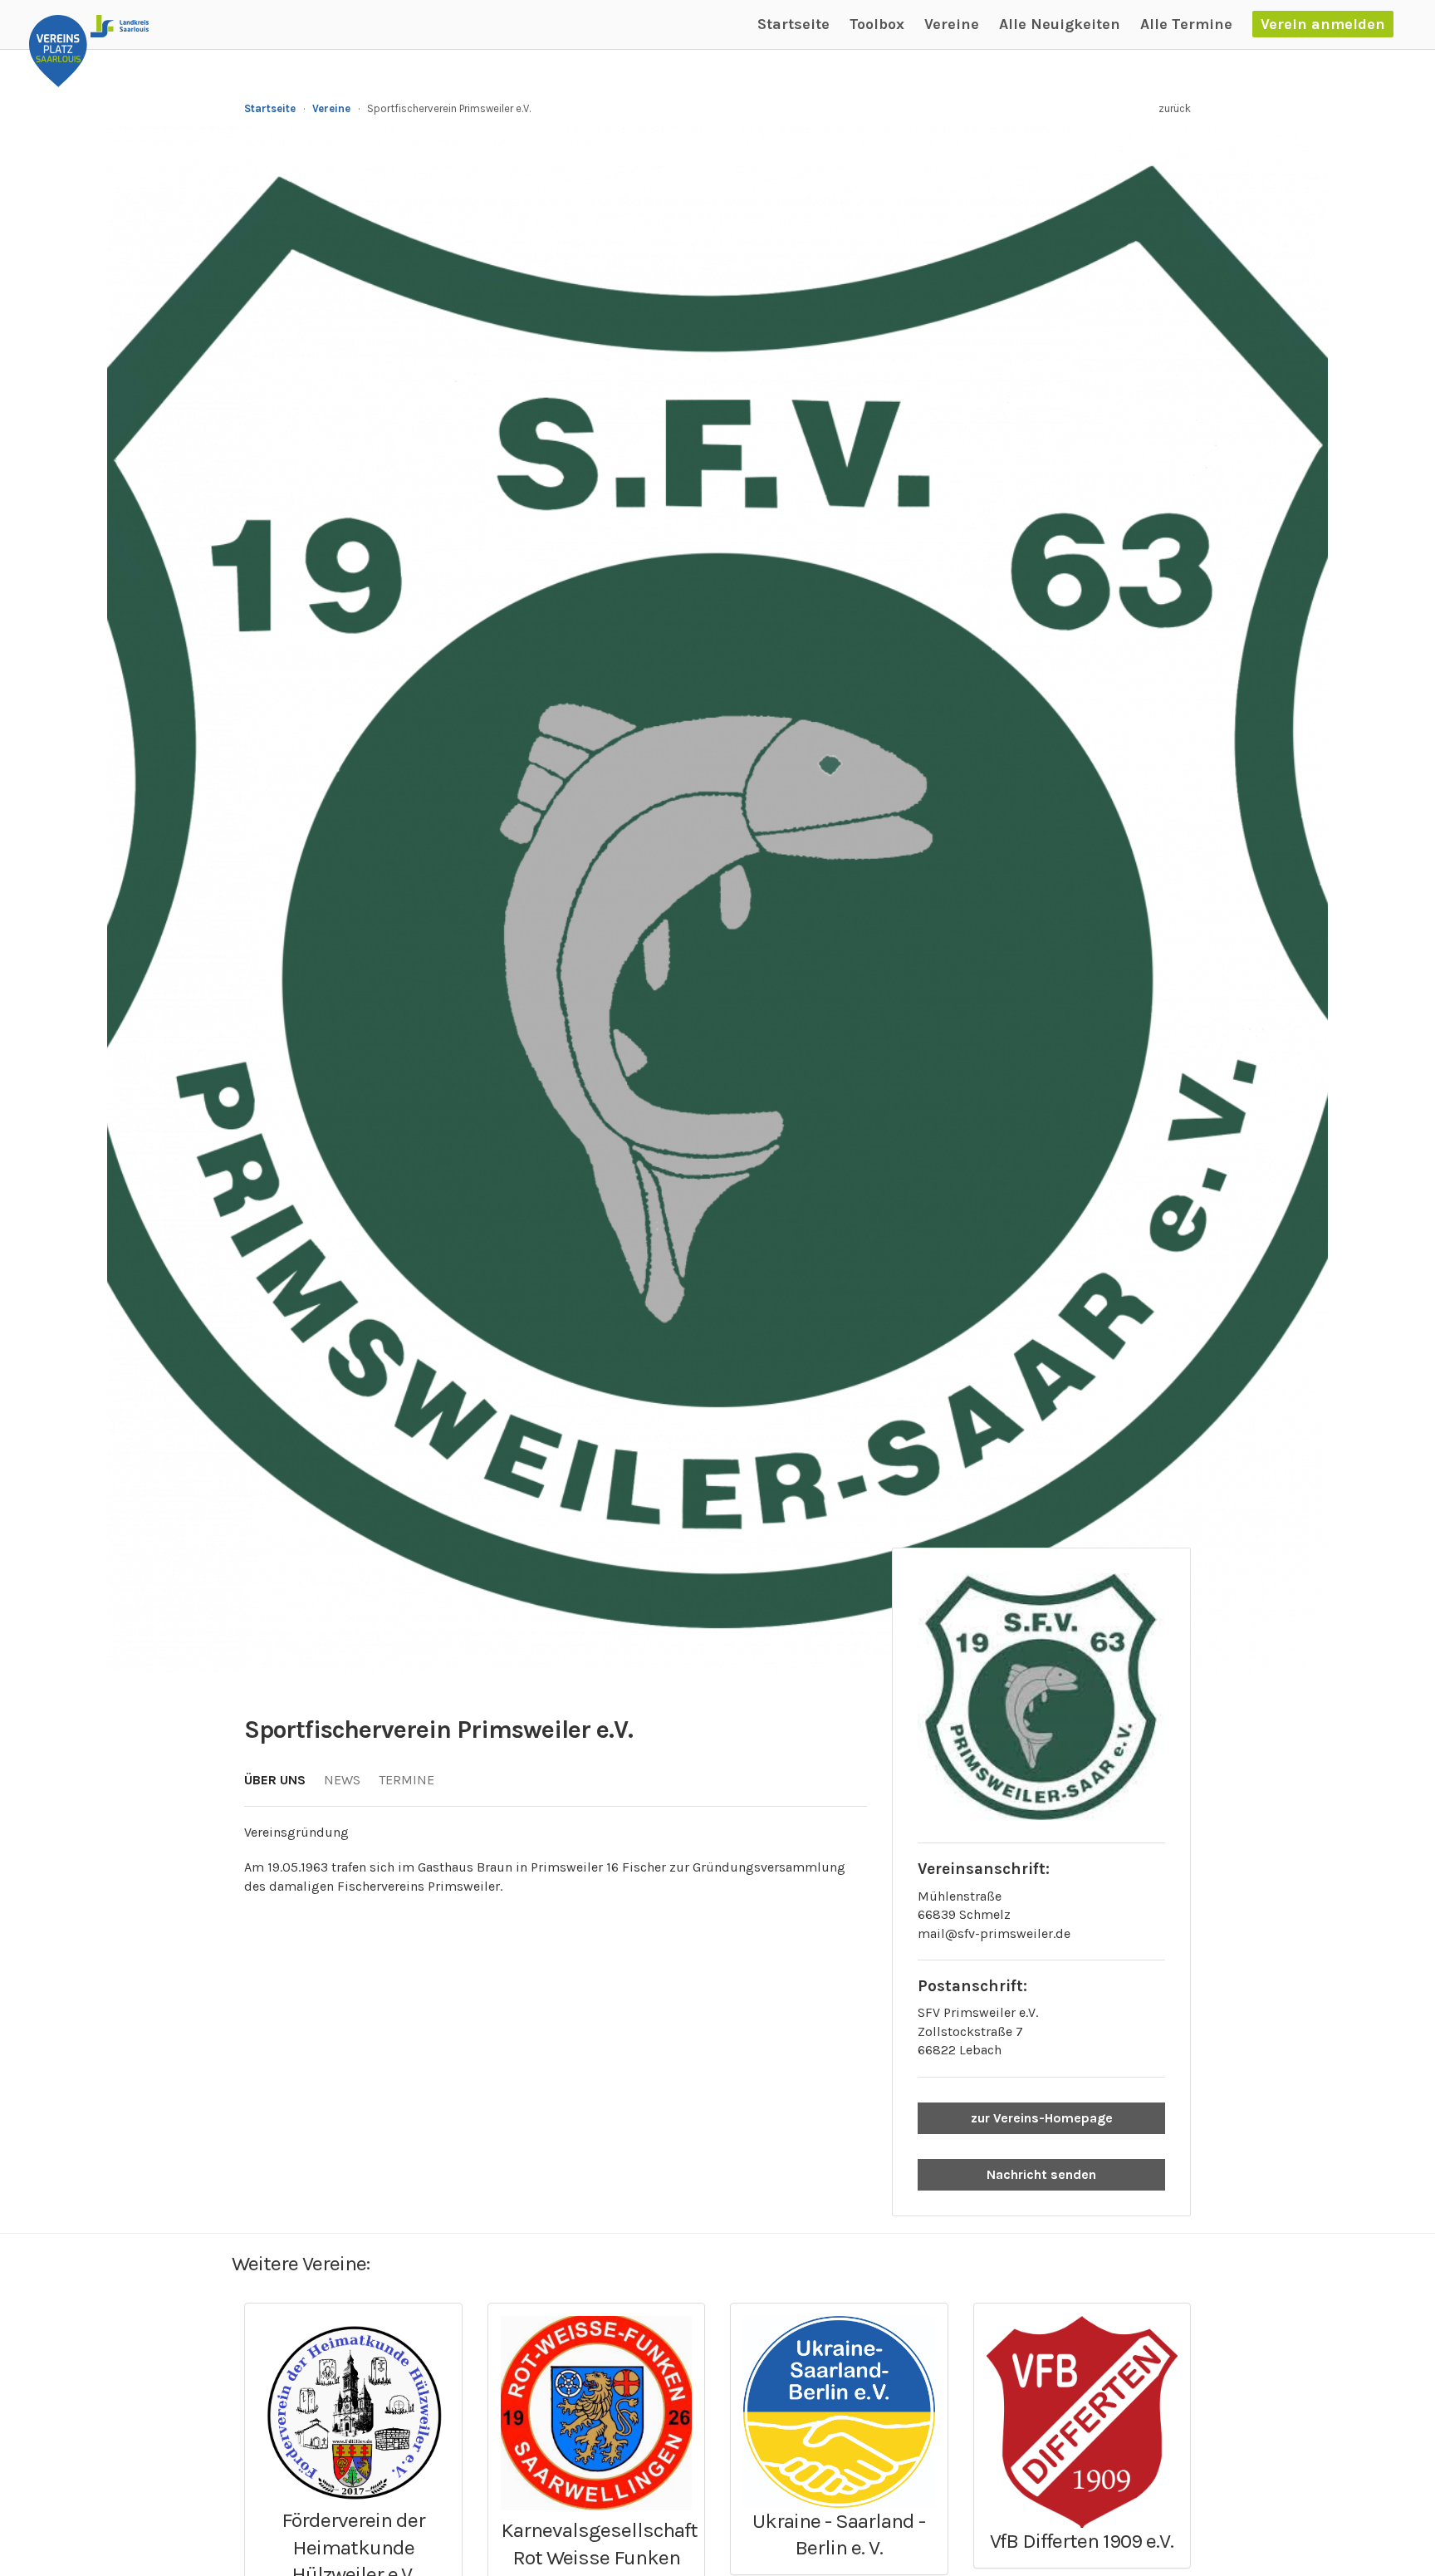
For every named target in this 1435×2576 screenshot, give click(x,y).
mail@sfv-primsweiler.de (994, 1933)
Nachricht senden (1041, 2174)
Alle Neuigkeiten (1060, 24)
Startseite (793, 24)
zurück (1175, 108)
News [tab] (342, 1780)
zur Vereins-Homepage (1042, 2118)
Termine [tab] (407, 1780)
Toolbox (877, 24)
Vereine (952, 24)
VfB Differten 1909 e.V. (1082, 2541)
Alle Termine (1186, 24)
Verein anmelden (1323, 24)
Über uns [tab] (275, 1780)
